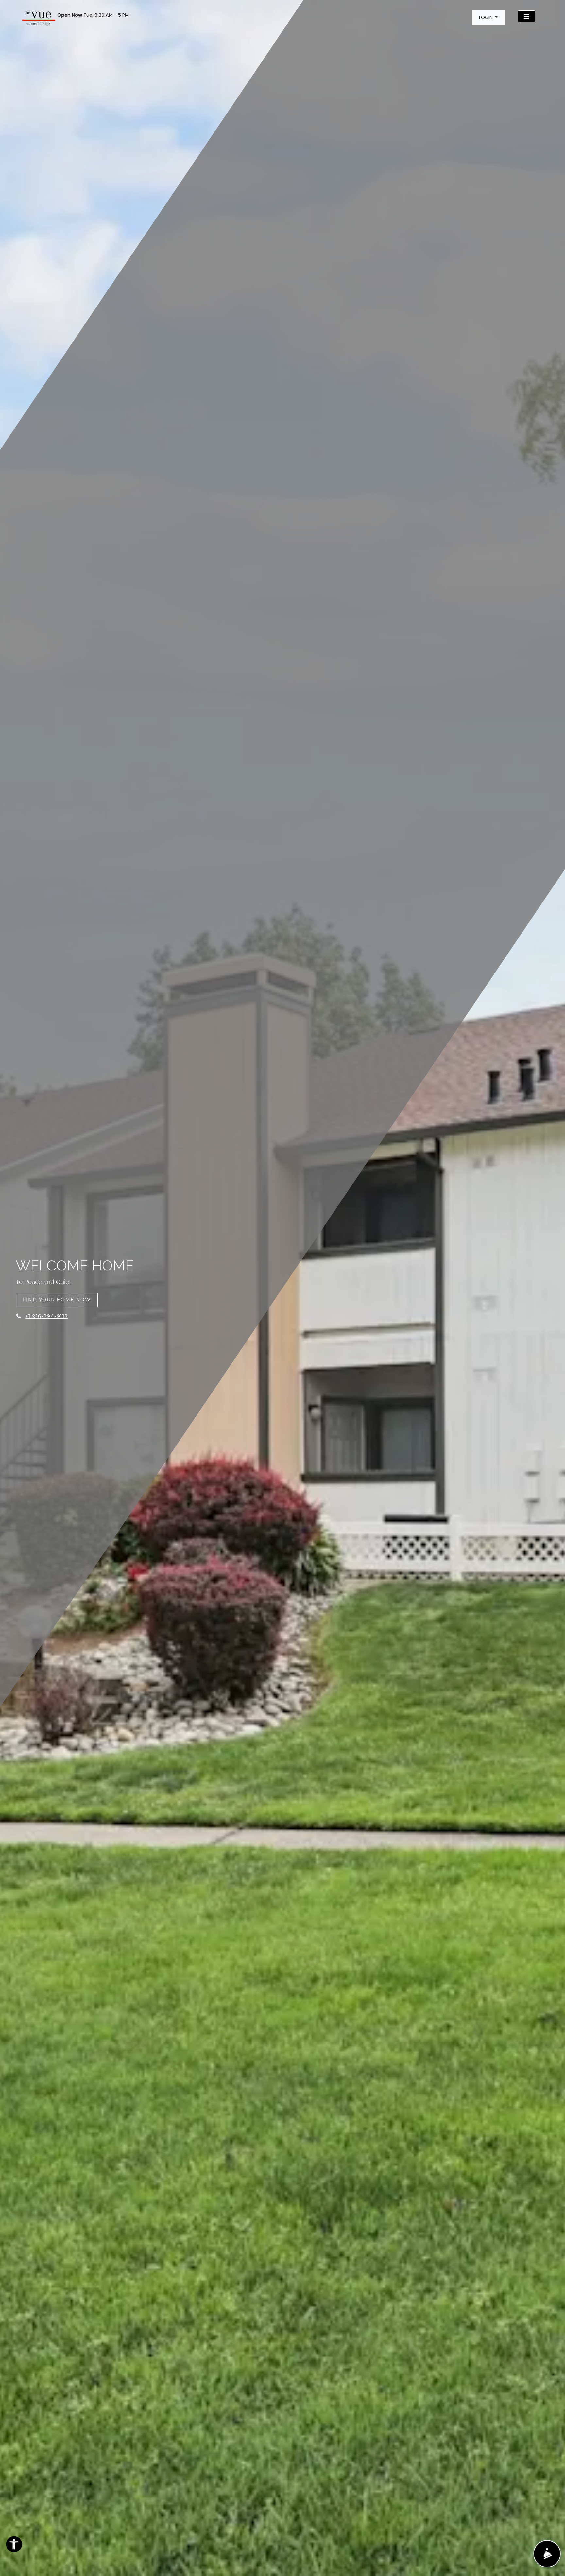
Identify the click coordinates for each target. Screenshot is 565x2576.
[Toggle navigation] (526, 16)
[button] (488, 18)
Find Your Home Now (57, 1300)
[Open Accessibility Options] (14, 2546)
